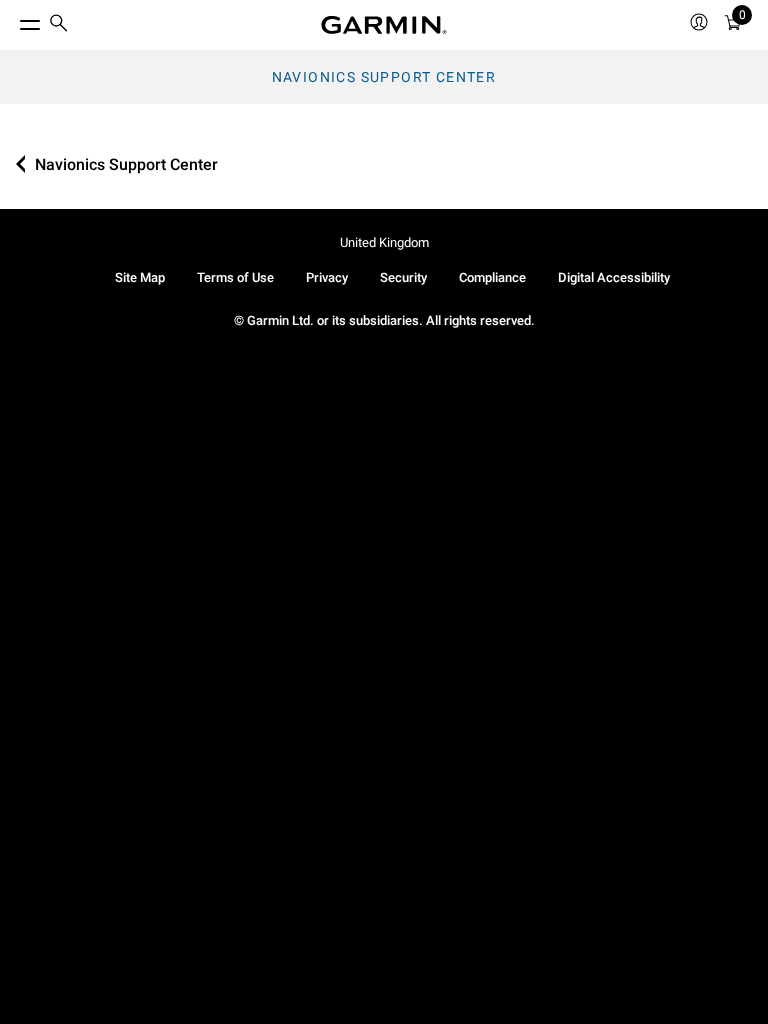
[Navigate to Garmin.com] (384, 25)
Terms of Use (235, 277)
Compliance (492, 277)
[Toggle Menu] (12, 20)
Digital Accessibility (614, 277)
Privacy (327, 277)
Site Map (140, 277)
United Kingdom (384, 242)
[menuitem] (59, 25)
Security (403, 277)
